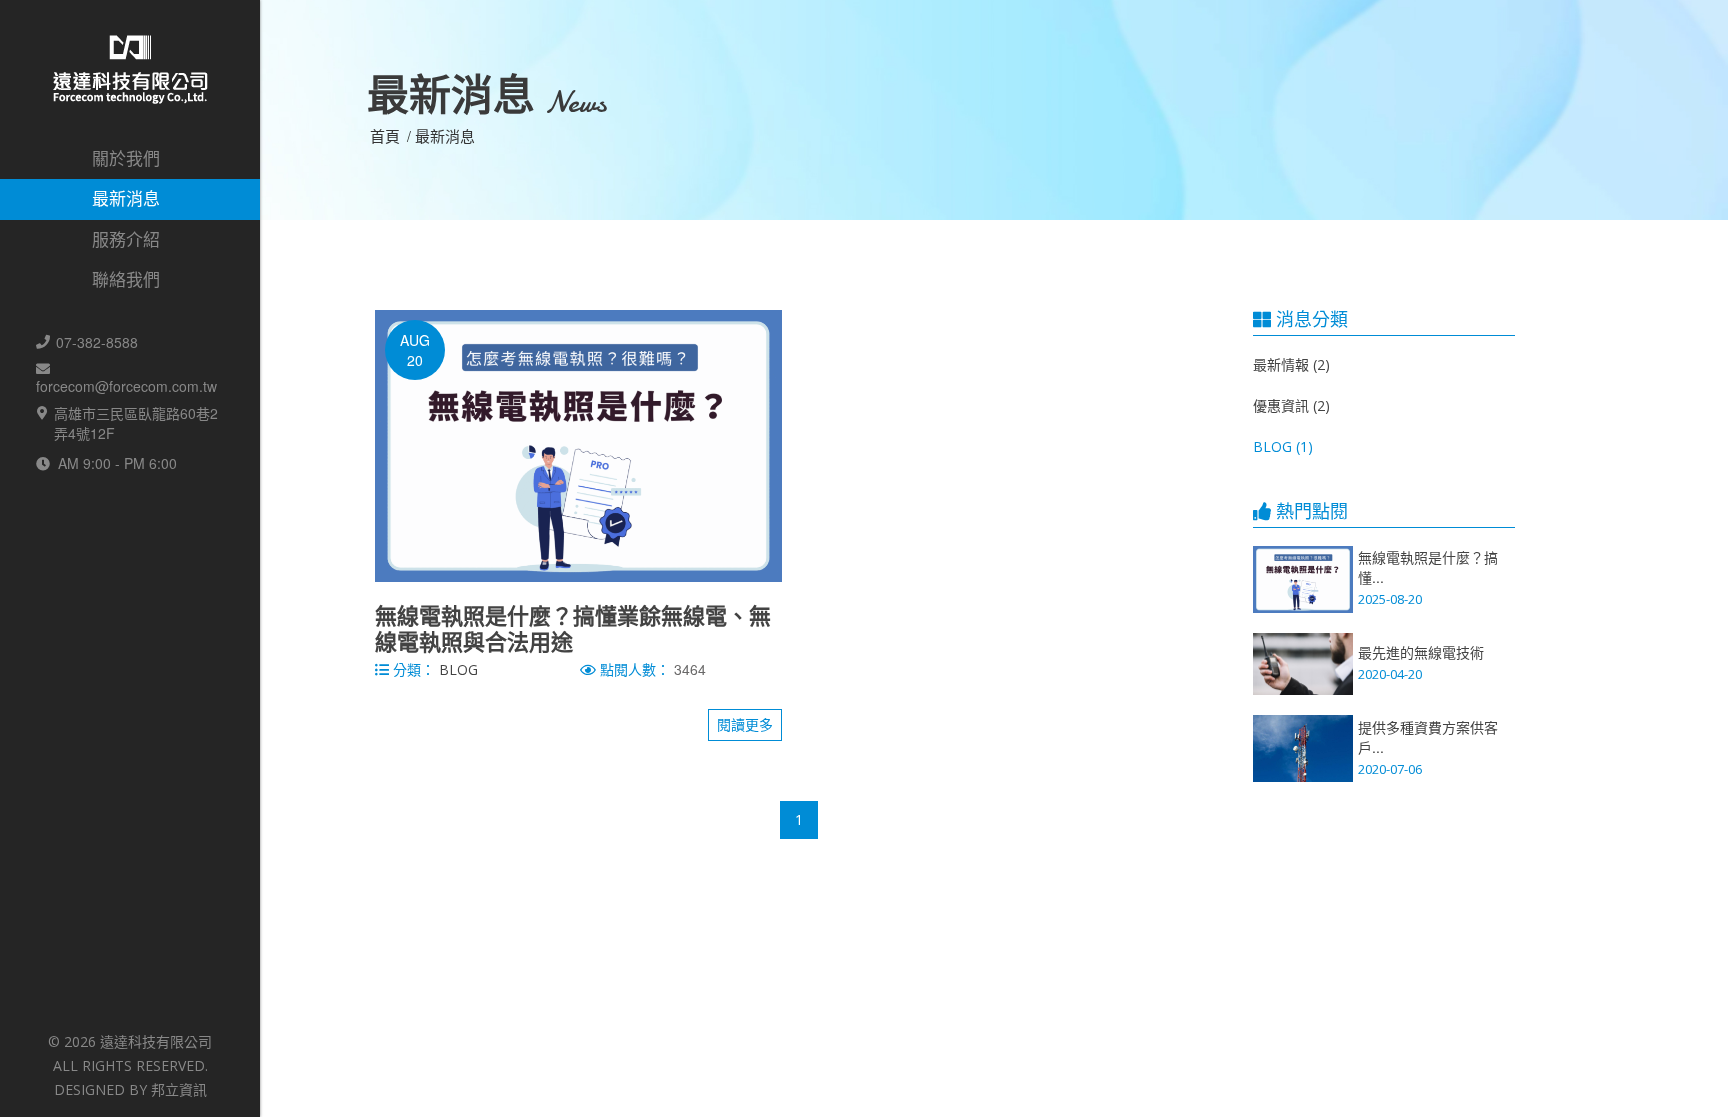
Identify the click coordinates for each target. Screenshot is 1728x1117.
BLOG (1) (1283, 446)
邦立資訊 (179, 1089)
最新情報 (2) (1291, 364)
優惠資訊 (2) (1291, 405)
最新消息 (445, 136)
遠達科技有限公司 (156, 1041)
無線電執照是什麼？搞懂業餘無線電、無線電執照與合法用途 (573, 628)
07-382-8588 (97, 342)
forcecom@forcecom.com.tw (126, 386)
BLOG (458, 669)
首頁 (385, 136)
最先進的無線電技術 (1421, 652)
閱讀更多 (745, 724)
